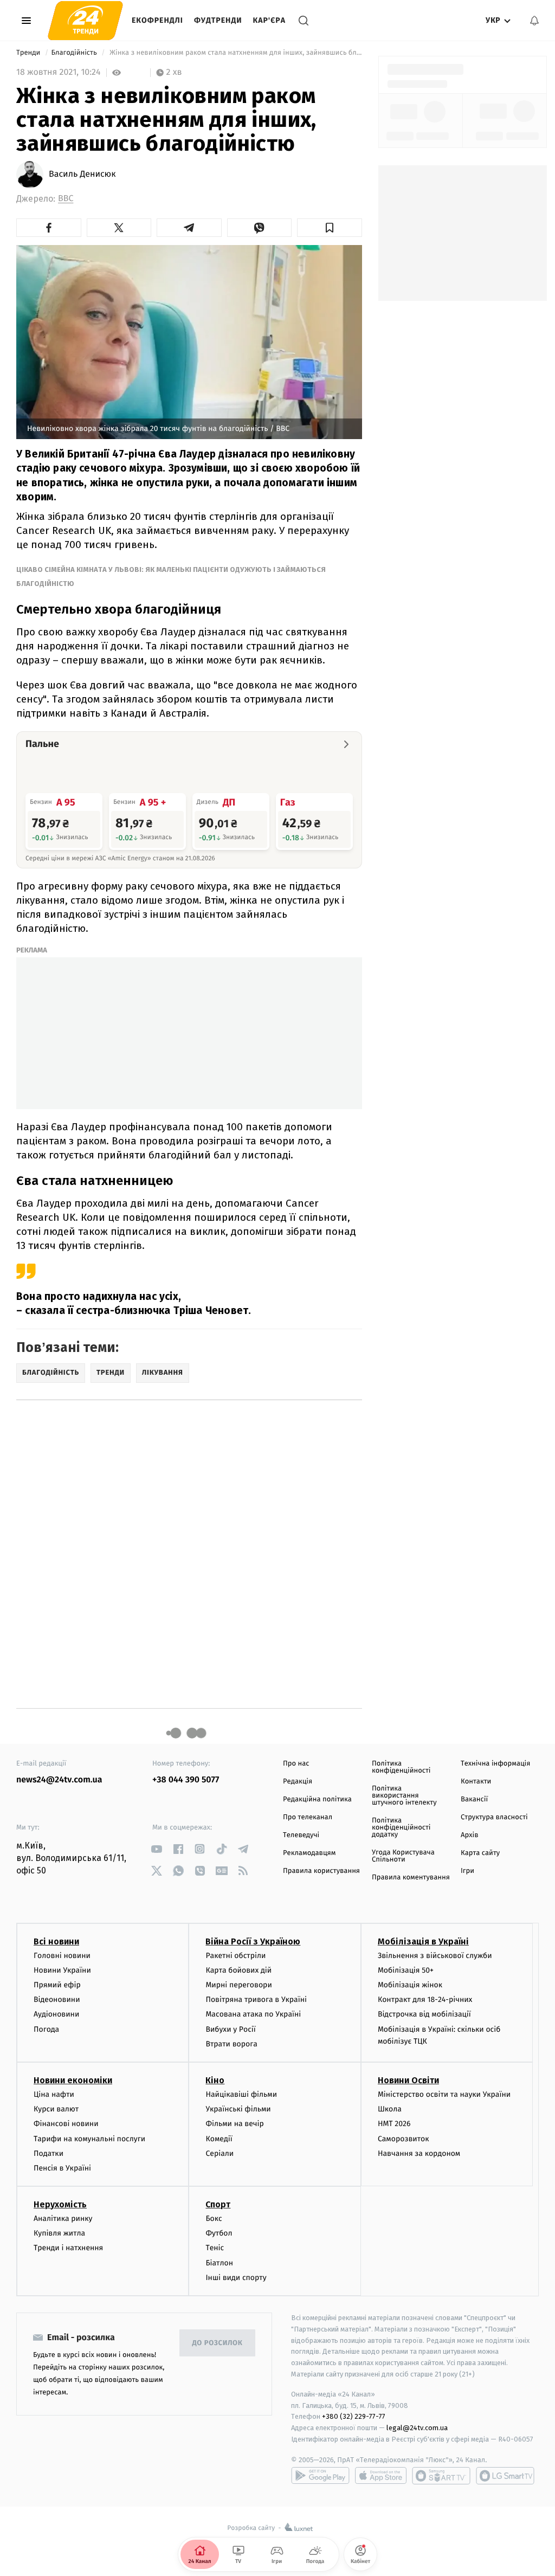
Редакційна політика (317, 1799)
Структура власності (494, 1817)
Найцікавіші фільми (241, 2094)
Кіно (215, 2080)
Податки (49, 2153)
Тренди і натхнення (68, 2248)
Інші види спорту (236, 2278)
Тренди (29, 53)
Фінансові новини (66, 2124)
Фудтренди (218, 20)
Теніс (215, 2248)
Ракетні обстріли (235, 1956)
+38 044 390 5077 (186, 1780)
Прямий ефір (57, 1985)
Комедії (219, 2139)
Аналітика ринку (63, 2218)
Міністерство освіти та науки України (444, 2094)
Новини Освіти (408, 2080)
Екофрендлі (157, 20)
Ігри (467, 1871)
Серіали (220, 2153)
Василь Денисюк (82, 175)
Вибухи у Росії (230, 2029)
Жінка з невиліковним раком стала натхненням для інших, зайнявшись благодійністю (235, 53)
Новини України (62, 1970)
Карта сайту (480, 1853)
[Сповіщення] (534, 21)
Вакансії (474, 1799)
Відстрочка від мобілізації (424, 2014)
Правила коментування (411, 1878)
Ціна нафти (54, 2094)
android (320, 2476)
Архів (469, 1835)
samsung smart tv (505, 2476)
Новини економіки (73, 2080)
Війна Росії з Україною (253, 1941)
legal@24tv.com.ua (417, 2428)
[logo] (85, 20)
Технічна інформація (495, 1764)
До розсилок (218, 2343)
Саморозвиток (404, 2139)
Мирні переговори (238, 1985)
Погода (46, 2029)
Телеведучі (301, 1835)
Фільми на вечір (234, 2124)
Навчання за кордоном (419, 2153)
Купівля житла (59, 2233)
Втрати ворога (231, 2044)
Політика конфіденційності (401, 1767)
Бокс (214, 2218)
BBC (66, 199)
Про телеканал (308, 1817)
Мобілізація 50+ (406, 1970)
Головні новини (62, 1956)
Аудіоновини (56, 2014)
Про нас (296, 1764)
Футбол (219, 2233)
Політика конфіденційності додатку (401, 1828)
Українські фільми (238, 2109)
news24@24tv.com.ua (59, 1780)
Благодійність (75, 53)
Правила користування (321, 1871)
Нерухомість (60, 2204)
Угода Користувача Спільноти (403, 1856)
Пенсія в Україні (62, 2168)
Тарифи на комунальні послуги (89, 2139)
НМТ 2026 (394, 2124)
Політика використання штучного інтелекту (404, 1796)
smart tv (441, 2476)
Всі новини (56, 1941)
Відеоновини (57, 1999)
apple (381, 2476)
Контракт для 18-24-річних (425, 1999)
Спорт (218, 2204)
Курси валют (56, 2109)
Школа (390, 2109)
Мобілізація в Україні (423, 1941)
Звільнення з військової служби (435, 1956)
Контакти (476, 1782)
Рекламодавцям (309, 1853)
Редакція (298, 1782)
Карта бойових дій (238, 1970)
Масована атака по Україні (253, 2014)
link (156, 1849)
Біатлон (219, 2263)
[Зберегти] (330, 228)
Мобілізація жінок (410, 1985)
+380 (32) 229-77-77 (354, 2416)
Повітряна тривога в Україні (256, 1999)
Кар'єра (269, 20)
